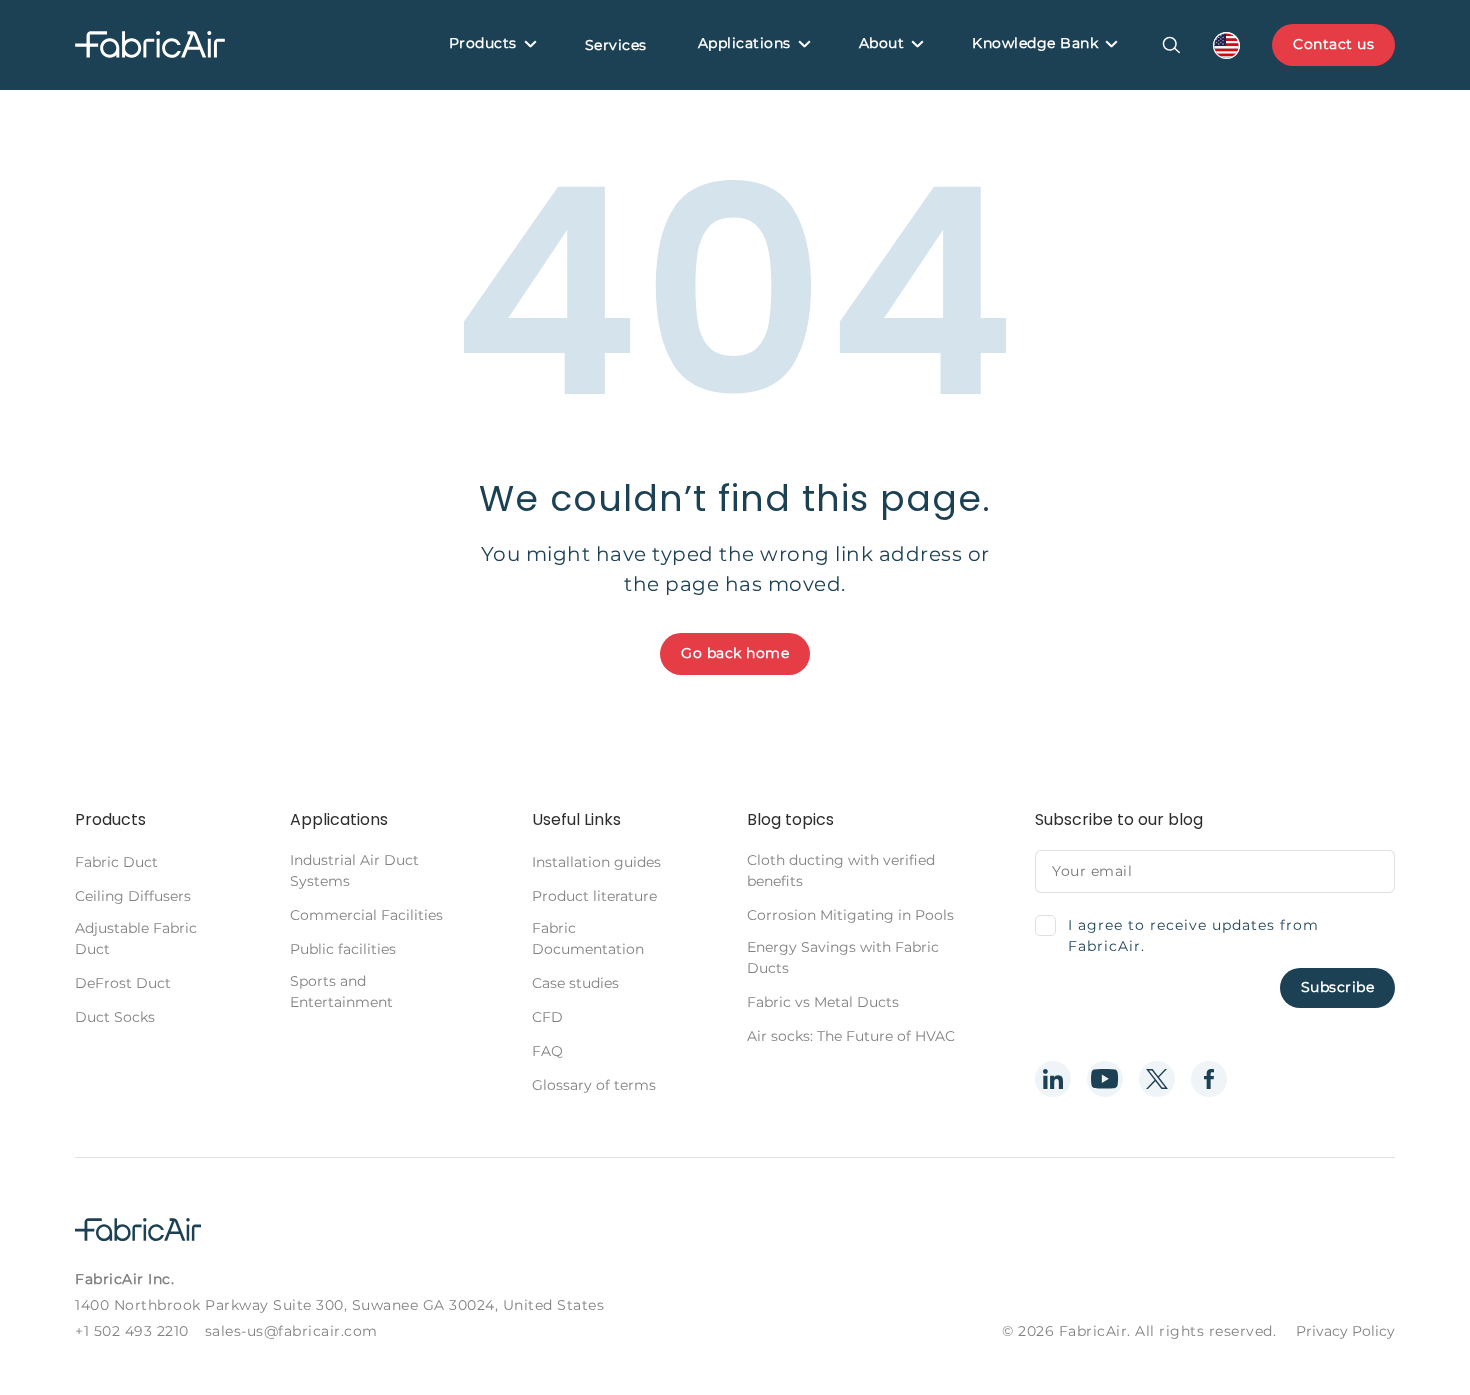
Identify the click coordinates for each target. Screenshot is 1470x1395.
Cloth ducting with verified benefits (841, 870)
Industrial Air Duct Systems (354, 870)
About (882, 43)
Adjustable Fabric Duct (136, 938)
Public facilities (343, 949)
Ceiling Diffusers (133, 896)
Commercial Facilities (366, 915)
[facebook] (1209, 1079)
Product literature (594, 896)
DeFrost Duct (123, 983)
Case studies (575, 983)
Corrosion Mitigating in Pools (850, 915)
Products (483, 43)
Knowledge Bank (1035, 43)
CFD (547, 1017)
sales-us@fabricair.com (291, 1331)
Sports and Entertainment (341, 991)
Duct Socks (115, 1017)
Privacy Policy (1345, 1331)
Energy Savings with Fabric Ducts (843, 957)
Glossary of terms (594, 1085)
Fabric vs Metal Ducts (823, 1002)
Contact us (1333, 44)
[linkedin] (1053, 1079)
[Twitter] (1157, 1079)
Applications (744, 43)
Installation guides (596, 862)
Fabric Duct (116, 862)
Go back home (735, 653)
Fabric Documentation (588, 938)
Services (616, 45)
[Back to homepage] (150, 45)
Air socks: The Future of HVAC (851, 1036)
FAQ (547, 1051)
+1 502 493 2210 (132, 1331)
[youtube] (1105, 1079)
